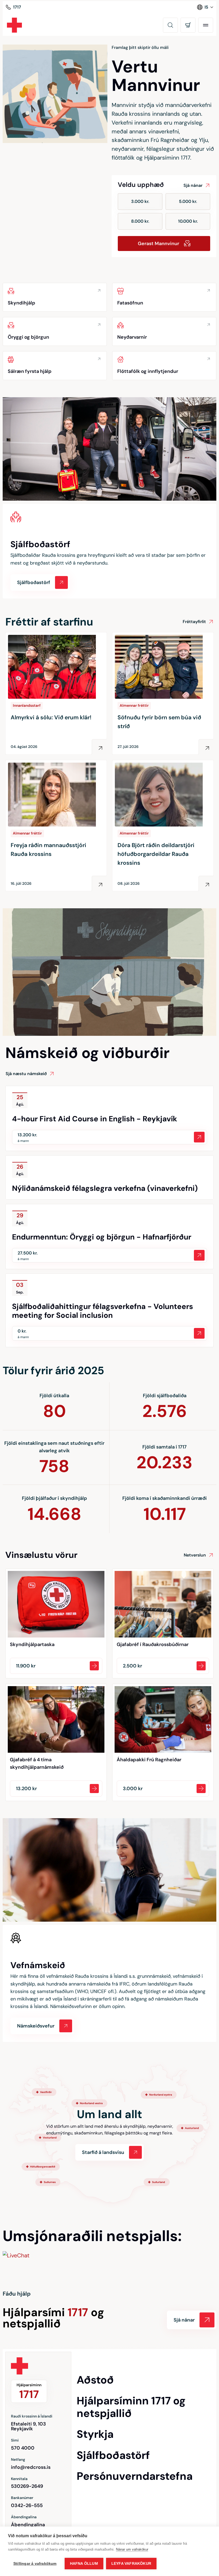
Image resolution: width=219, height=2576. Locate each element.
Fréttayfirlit (194, 622)
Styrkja (95, 2434)
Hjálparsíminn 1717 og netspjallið (131, 2407)
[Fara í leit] (170, 25)
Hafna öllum (84, 2564)
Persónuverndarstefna (135, 2476)
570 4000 (23, 2448)
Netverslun (195, 1555)
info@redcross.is (31, 2467)
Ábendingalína (28, 2525)
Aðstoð (95, 2380)
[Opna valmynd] (206, 25)
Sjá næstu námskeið (26, 1074)
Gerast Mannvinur (159, 244)
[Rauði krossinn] (14, 25)
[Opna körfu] (188, 25)
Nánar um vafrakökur (132, 2549)
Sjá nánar (193, 185)
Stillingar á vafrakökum (35, 2564)
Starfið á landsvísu (103, 2152)
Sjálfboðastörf (113, 2455)
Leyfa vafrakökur (131, 2564)
